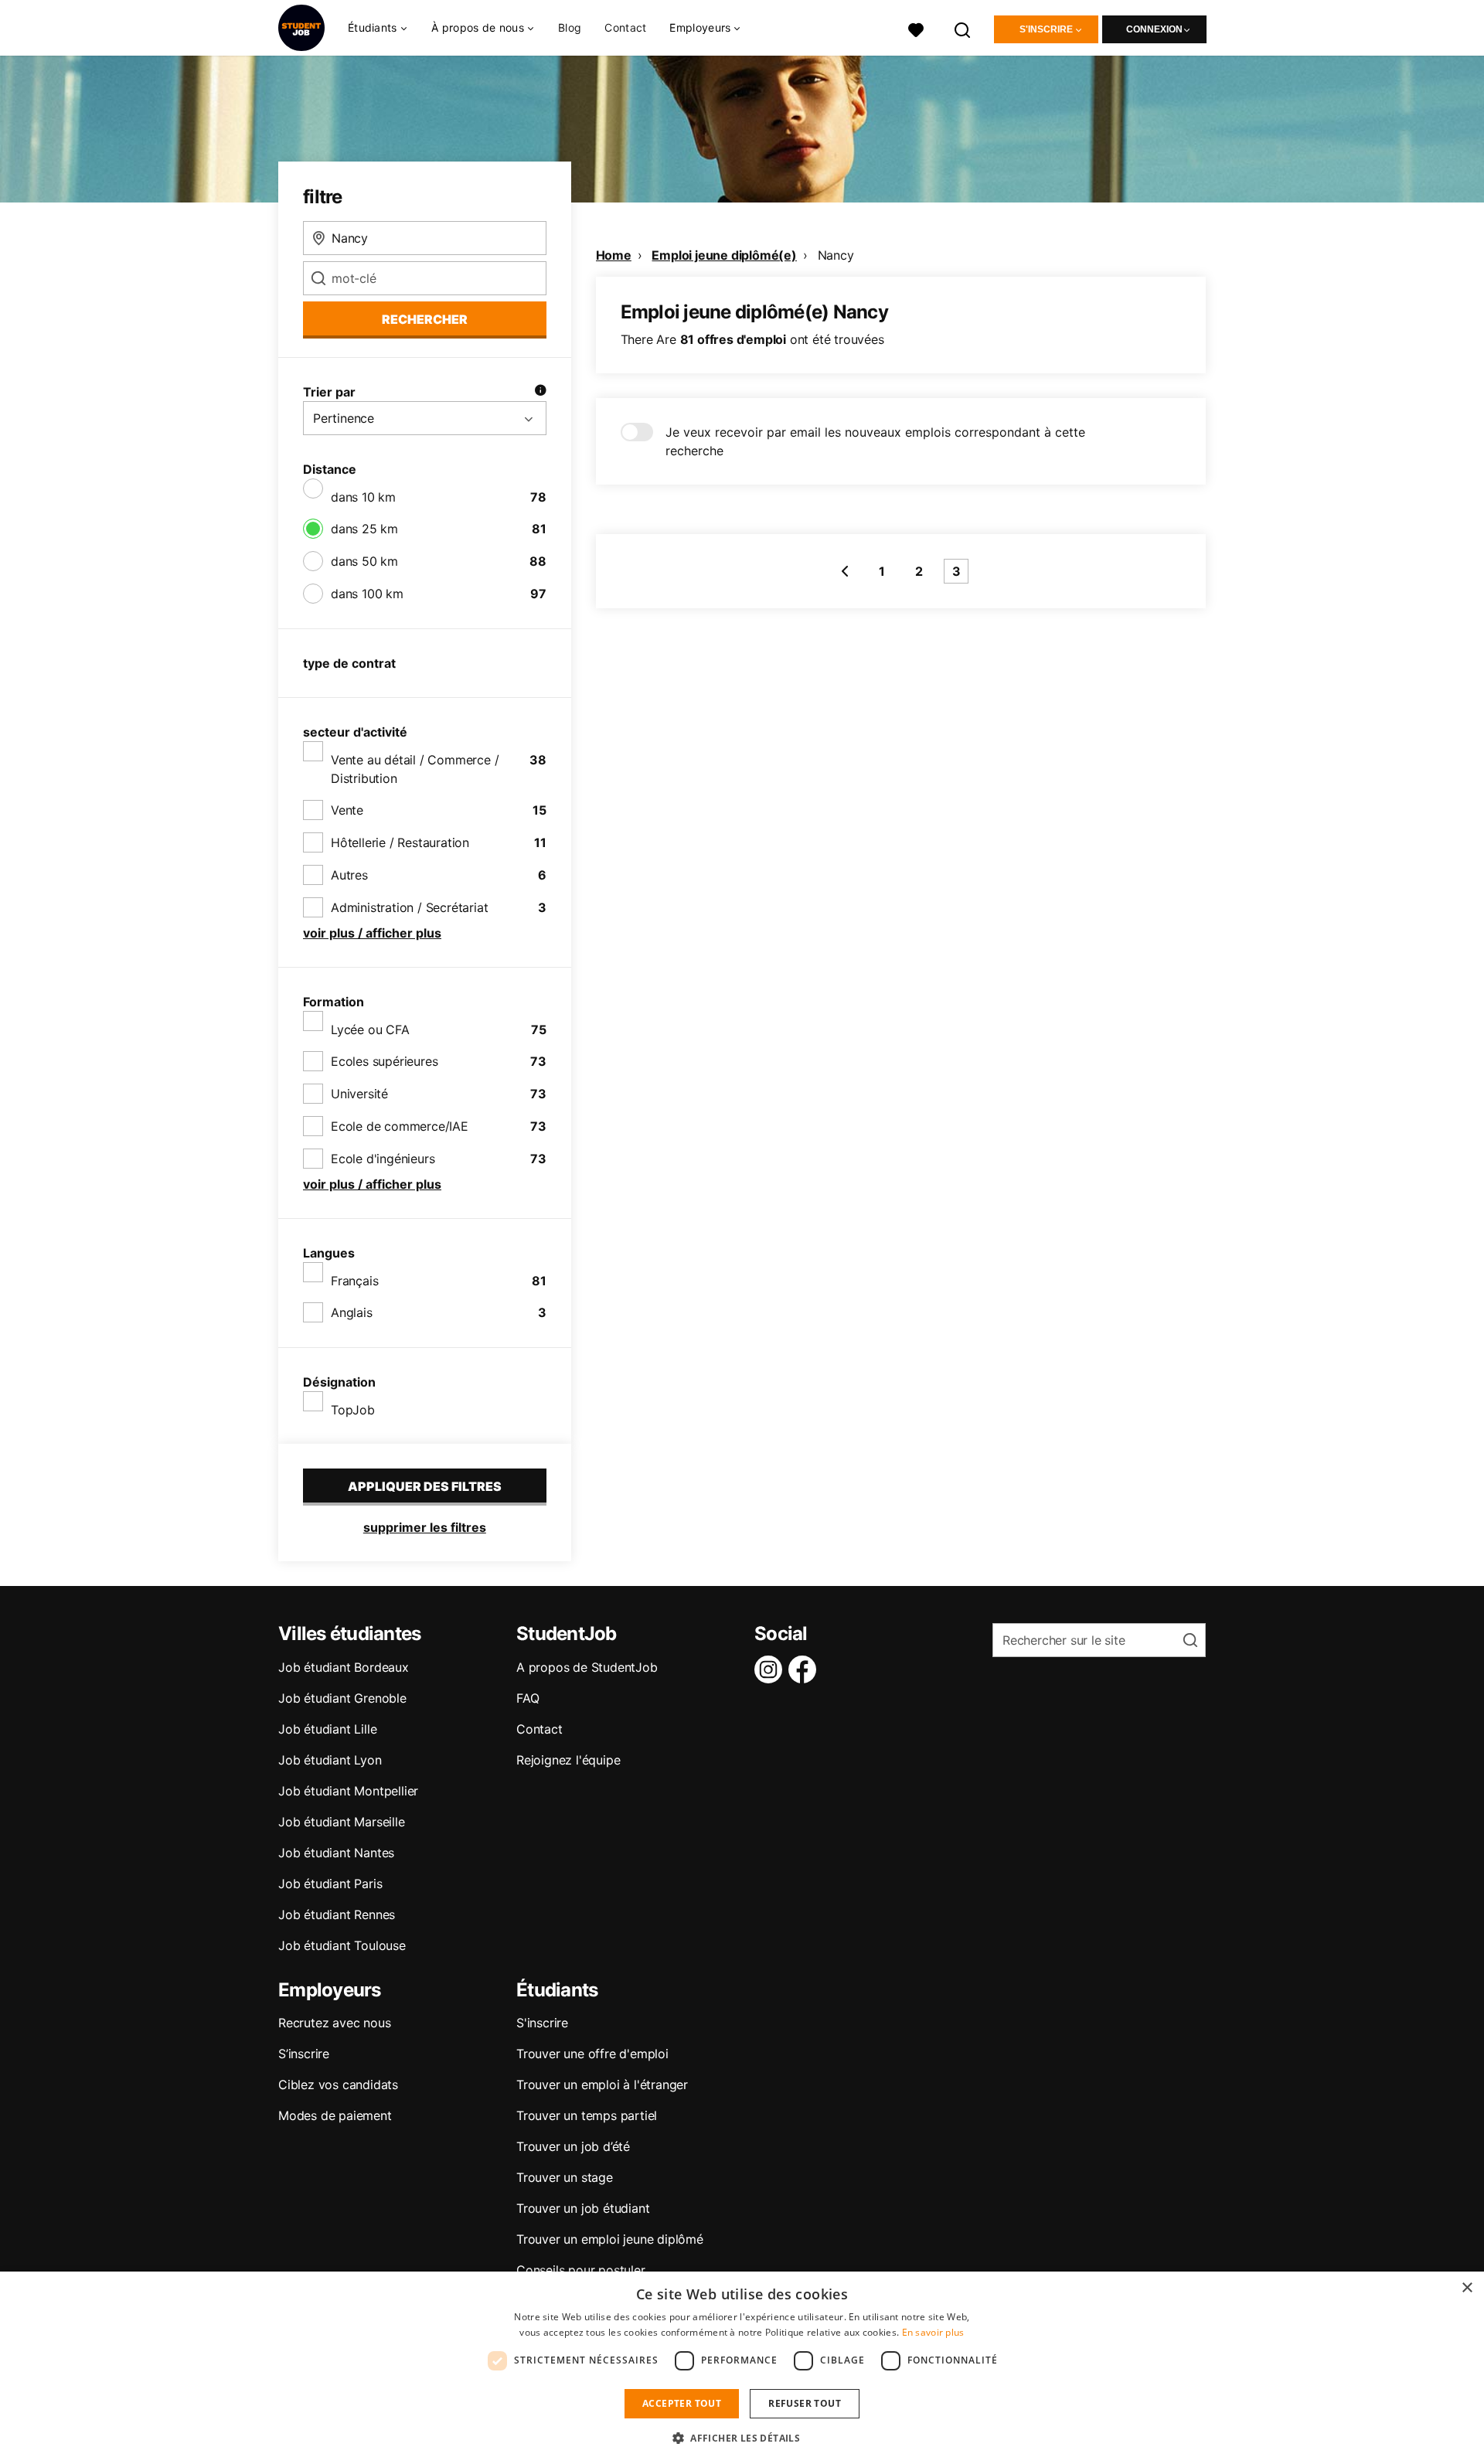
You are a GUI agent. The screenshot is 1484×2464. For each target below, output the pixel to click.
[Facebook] (805, 1669)
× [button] (1467, 2288)
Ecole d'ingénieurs (383, 1159)
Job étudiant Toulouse (342, 1945)
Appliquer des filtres (425, 1486)
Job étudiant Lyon (330, 1760)
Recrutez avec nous (334, 2023)
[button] (742, 2438)
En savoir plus (933, 2332)
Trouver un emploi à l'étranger (602, 2085)
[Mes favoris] (916, 28)
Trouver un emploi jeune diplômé (610, 2239)
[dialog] (742, 2368)
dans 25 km (364, 529)
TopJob (353, 1410)
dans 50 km (364, 561)
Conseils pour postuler (581, 2270)
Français (354, 1281)
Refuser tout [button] (805, 2403)
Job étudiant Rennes (337, 1914)
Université (359, 1094)
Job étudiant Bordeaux (344, 1667)
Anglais (352, 1312)
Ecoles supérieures (384, 1061)
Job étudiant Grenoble (342, 1698)
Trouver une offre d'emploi (592, 2054)
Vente (347, 810)
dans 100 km (367, 594)
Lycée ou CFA (370, 1030)
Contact (625, 27)
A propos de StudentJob (587, 1667)
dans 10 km (363, 497)
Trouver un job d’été (573, 2146)
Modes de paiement (335, 2115)
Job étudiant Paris (330, 1884)
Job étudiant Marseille (342, 1822)
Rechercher (425, 319)
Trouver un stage (565, 2177)
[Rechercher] (963, 28)
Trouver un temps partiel (587, 2115)
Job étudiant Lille (327, 1729)
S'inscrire (1046, 29)
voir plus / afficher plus (372, 933)
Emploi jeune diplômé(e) (724, 255)
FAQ (528, 1698)
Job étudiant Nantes (336, 1853)
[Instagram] (771, 1669)
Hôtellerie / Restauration (400, 842)
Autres (349, 875)
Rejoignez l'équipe (568, 1760)
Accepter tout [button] (682, 2403)
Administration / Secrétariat (409, 907)
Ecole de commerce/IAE (400, 1126)
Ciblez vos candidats (338, 2085)
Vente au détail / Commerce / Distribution (415, 769)
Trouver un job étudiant (583, 2208)
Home (614, 255)
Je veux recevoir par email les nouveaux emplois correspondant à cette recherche (875, 441)
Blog (570, 27)
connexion (1154, 29)
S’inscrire (304, 2054)
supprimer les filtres (425, 1527)
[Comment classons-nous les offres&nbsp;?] (540, 392)
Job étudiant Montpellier (348, 1791)
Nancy (836, 255)
